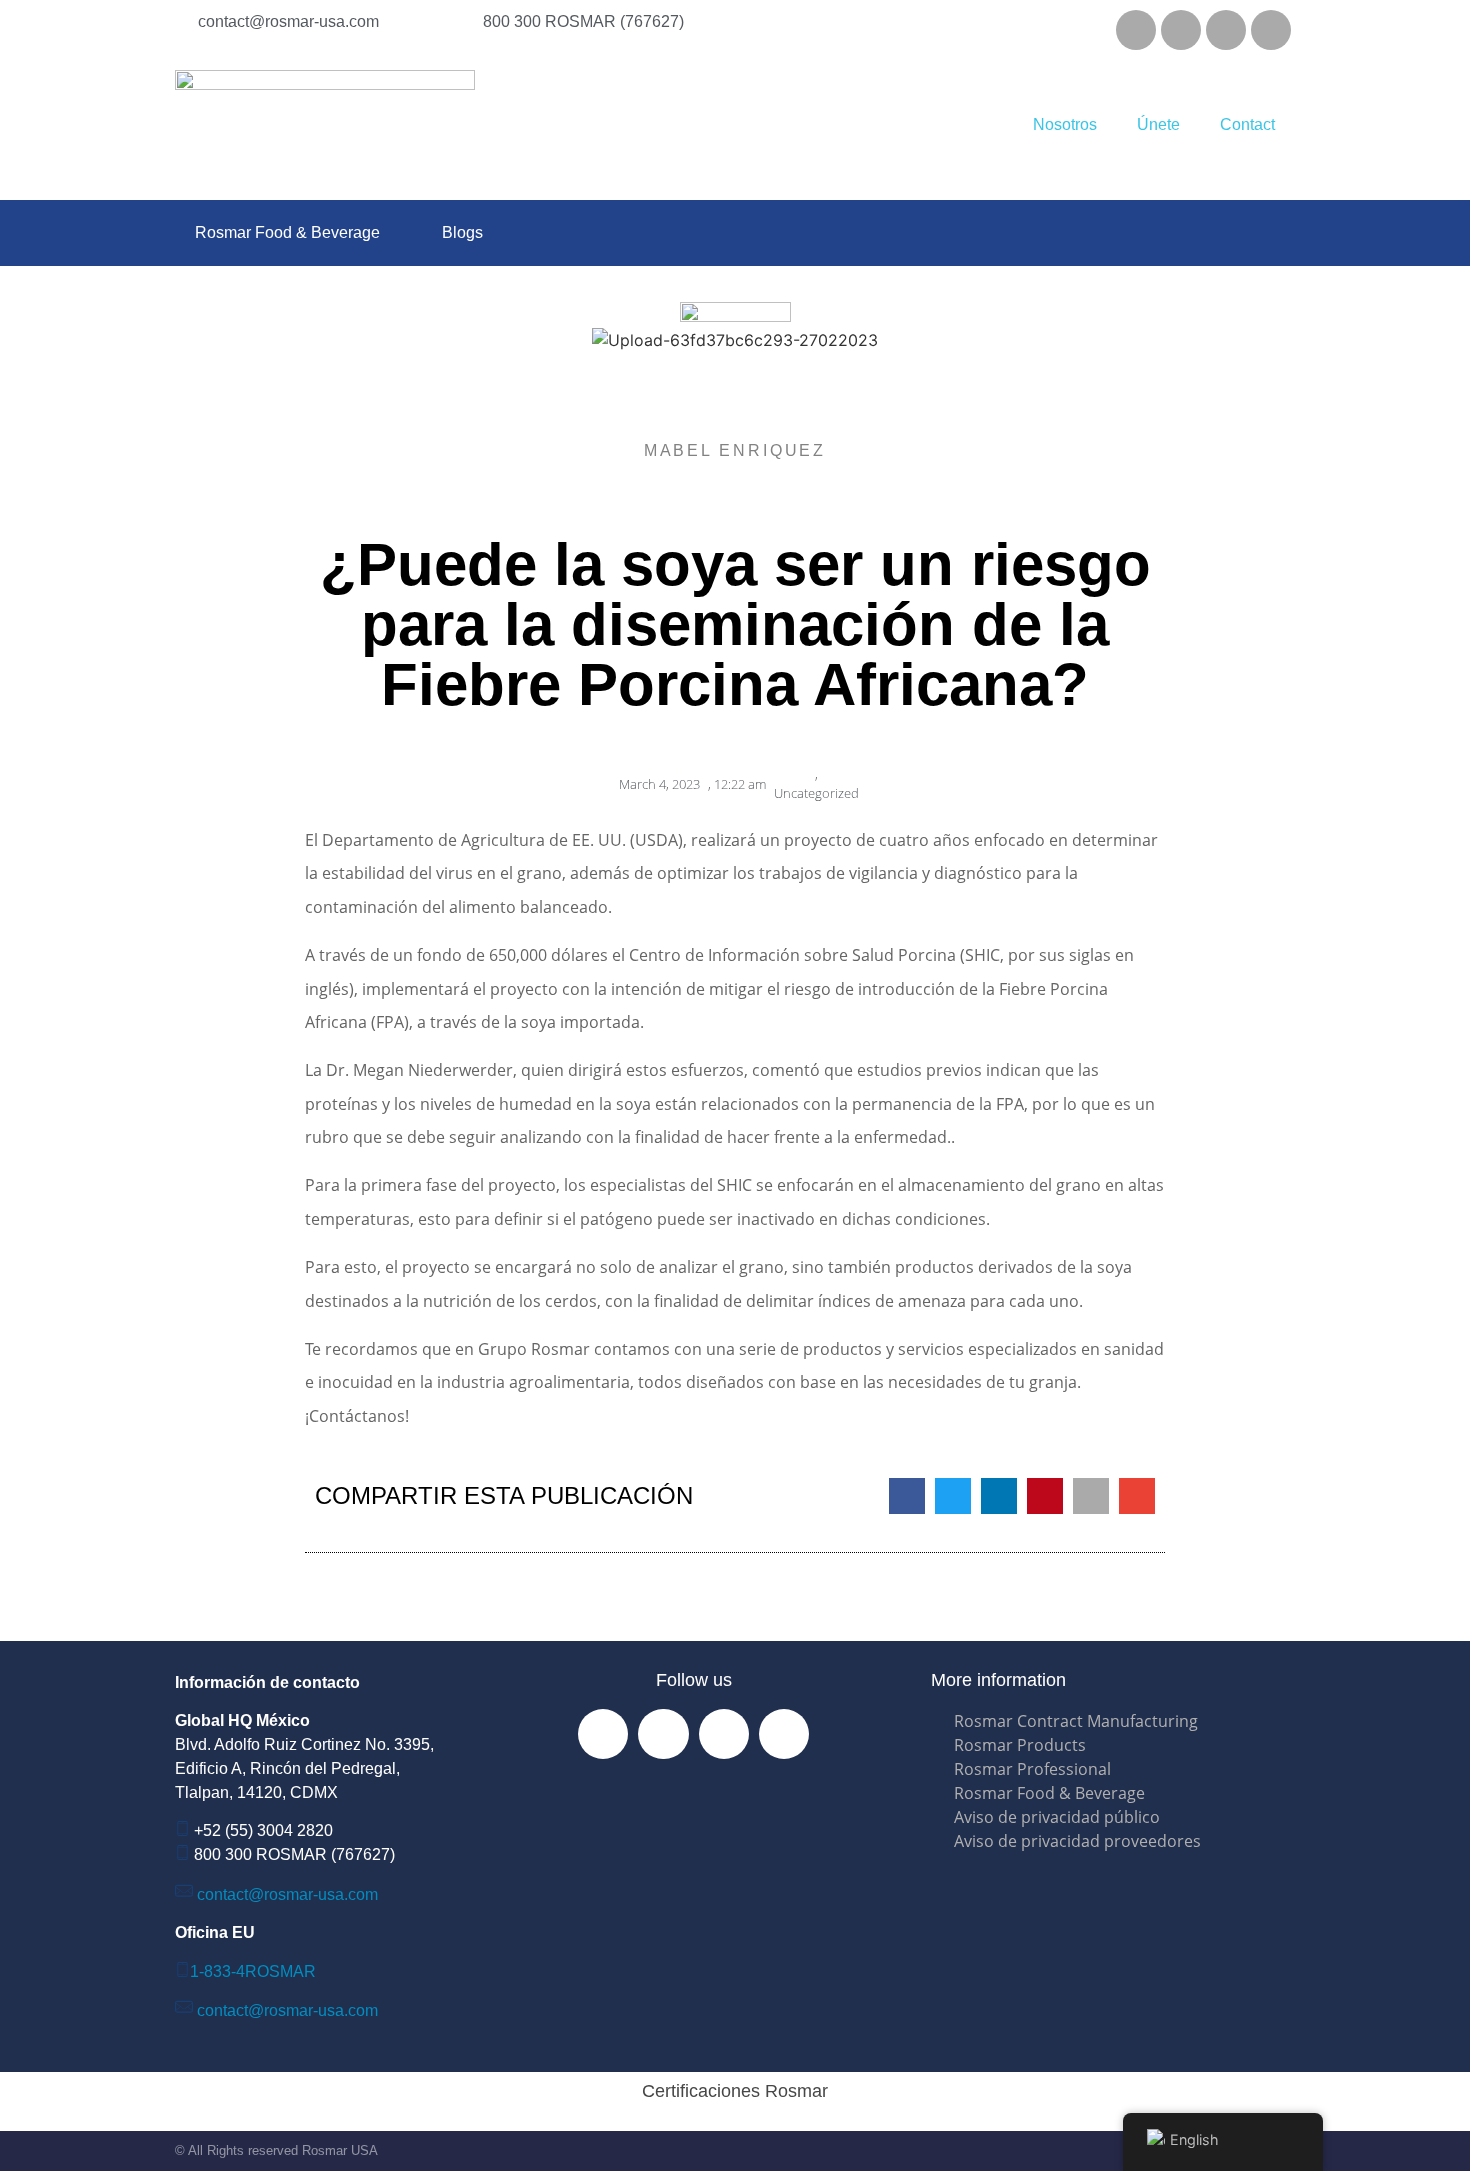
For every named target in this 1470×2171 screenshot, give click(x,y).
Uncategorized (816, 793)
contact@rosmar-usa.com (287, 1894)
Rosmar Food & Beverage (287, 232)
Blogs (462, 232)
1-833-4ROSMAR (253, 1971)
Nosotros (1065, 124)
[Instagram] (1181, 30)
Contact (1247, 124)
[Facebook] (1136, 30)
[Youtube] (1271, 30)
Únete (1158, 124)
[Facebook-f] (603, 1734)
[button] (907, 1496)
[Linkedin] (1226, 30)
